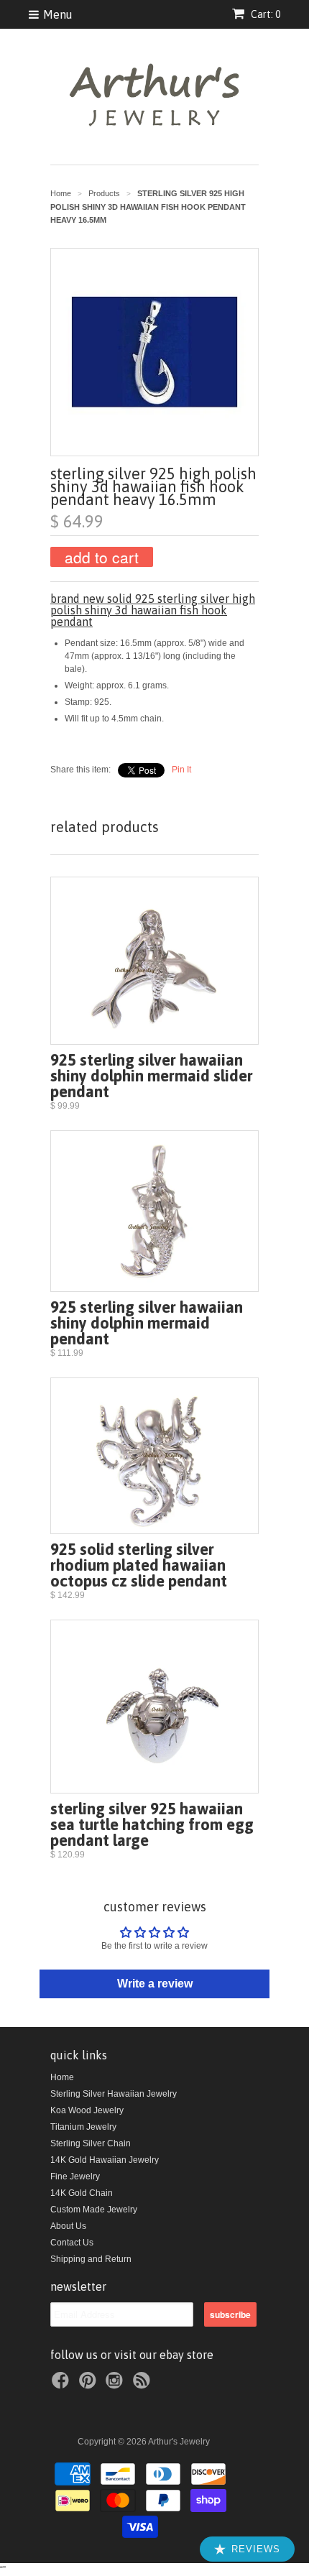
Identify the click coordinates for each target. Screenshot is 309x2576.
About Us (68, 2226)
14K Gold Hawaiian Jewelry (105, 2160)
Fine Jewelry (75, 2176)
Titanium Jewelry (83, 2127)
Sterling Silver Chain (91, 2143)
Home (62, 2077)
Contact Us (72, 2243)
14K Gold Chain (82, 2193)
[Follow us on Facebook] (63, 2385)
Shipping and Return (91, 2259)
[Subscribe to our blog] (144, 2385)
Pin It (181, 770)
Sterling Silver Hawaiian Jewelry (114, 2094)
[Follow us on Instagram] (116, 2385)
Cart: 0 (264, 14)
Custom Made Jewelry (94, 2210)
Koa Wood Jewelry (87, 2110)
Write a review (155, 1984)
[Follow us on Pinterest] (90, 2385)
